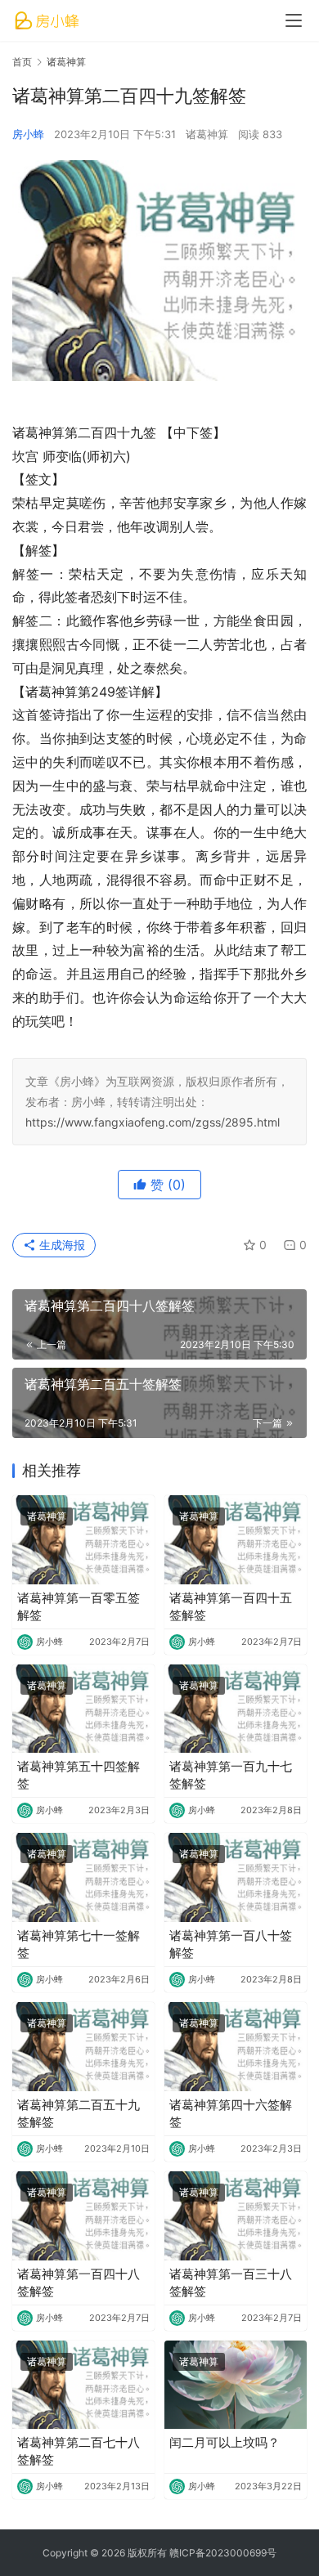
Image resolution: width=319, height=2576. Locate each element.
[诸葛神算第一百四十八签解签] (83, 2216)
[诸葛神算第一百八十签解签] (236, 1877)
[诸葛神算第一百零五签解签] (83, 1540)
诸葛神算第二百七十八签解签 (79, 2451)
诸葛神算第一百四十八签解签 (79, 2283)
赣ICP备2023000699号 (223, 2553)
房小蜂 (28, 134)
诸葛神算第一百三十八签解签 (231, 2283)
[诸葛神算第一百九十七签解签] (236, 1709)
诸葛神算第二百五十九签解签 (79, 2113)
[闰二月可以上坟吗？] (236, 2385)
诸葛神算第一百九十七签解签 (231, 1775)
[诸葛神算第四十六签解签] (236, 2047)
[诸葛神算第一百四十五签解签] (236, 1540)
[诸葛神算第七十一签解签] (83, 1877)
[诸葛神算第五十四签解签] (83, 1709)
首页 (22, 62)
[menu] (294, 20)
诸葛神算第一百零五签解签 (79, 1606)
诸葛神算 (207, 134)
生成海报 (61, 1245)
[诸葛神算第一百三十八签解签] (236, 2216)
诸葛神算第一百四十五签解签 (231, 1606)
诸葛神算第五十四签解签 (79, 1775)
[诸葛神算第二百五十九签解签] (83, 2047)
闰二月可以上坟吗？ (225, 2442)
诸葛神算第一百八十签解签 (231, 1944)
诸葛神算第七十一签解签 (79, 1944)
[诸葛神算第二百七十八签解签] (83, 2385)
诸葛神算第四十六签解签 (231, 2113)
